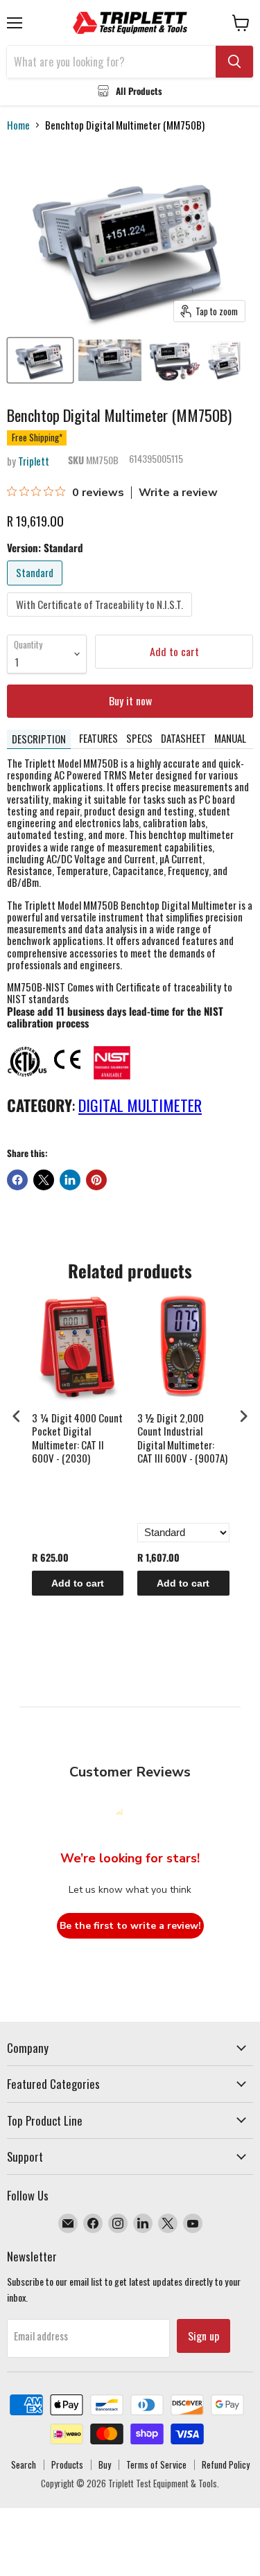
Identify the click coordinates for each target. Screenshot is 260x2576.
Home (18, 125)
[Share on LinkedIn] (70, 1180)
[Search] (234, 62)
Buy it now (130, 700)
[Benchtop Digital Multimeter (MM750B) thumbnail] (40, 360)
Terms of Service (156, 2464)
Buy (105, 2464)
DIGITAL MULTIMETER (140, 1105)
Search (24, 2464)
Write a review (178, 493)
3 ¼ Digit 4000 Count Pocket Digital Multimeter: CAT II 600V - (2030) (77, 1439)
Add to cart (78, 1583)
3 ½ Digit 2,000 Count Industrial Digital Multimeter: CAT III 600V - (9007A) (182, 1439)
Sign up (203, 2336)
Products (67, 2464)
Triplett (34, 461)
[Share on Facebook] (17, 1180)
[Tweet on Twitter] (44, 1180)
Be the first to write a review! (130, 1926)
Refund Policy (226, 2464)
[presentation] (17, 1417)
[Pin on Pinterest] (96, 1180)
